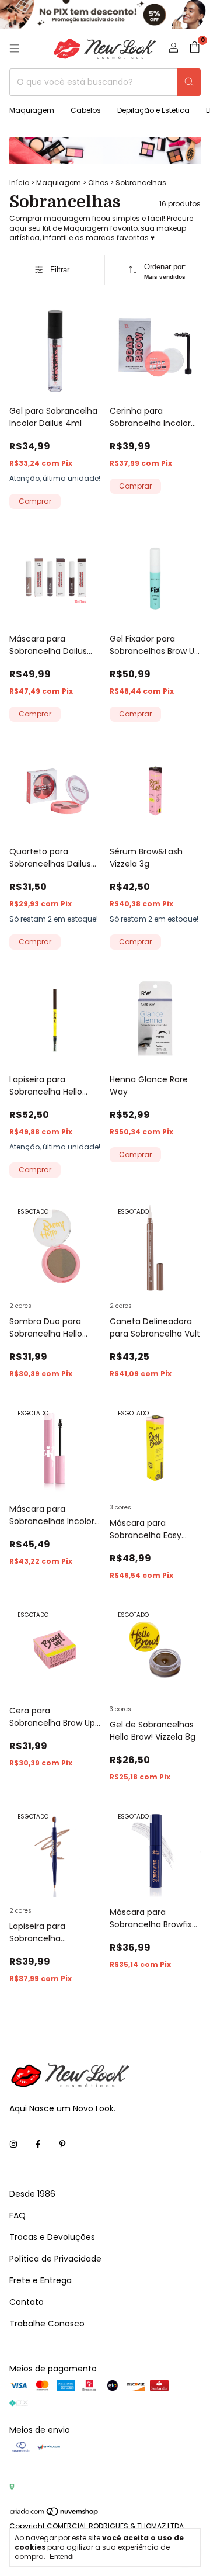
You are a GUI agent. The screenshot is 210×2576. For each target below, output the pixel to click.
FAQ (17, 2215)
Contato (27, 2302)
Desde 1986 (32, 2194)
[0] (195, 49)
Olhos (98, 183)
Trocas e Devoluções (52, 2237)
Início (19, 183)
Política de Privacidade (55, 2259)
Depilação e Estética (153, 110)
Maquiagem (32, 110)
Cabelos (86, 110)
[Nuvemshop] (55, 2514)
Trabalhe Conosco (47, 2324)
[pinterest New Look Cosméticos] (62, 2144)
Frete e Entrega (41, 2280)
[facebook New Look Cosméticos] (38, 2144)
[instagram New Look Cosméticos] (13, 2144)
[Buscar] (189, 82)
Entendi (62, 2557)
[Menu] (15, 49)
